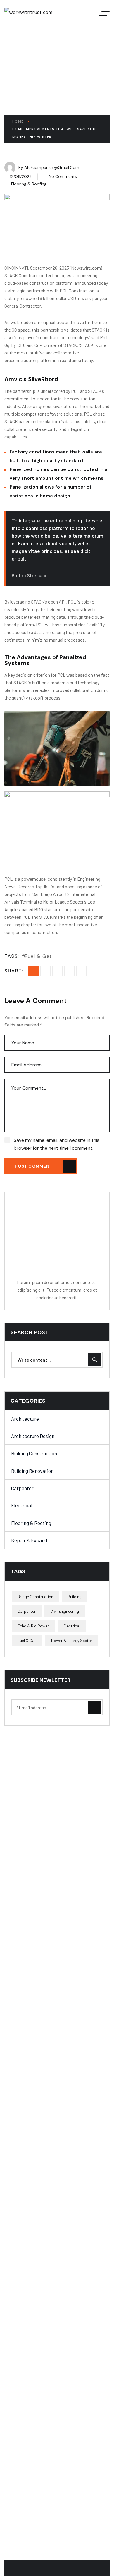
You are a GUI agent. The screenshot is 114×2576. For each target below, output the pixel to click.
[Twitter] (57, 971)
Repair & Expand (29, 1540)
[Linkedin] (69, 971)
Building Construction (34, 1453)
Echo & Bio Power (33, 1626)
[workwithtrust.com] (28, 12)
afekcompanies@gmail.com (52, 167)
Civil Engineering (65, 1611)
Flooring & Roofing (29, 184)
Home (18, 121)
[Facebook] (45, 971)
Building (75, 1596)
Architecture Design (33, 1436)
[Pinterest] (81, 971)
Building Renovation (32, 1471)
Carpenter (22, 1488)
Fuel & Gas (39, 956)
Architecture (25, 1419)
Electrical (22, 1505)
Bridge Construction (35, 1596)
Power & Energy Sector (72, 1640)
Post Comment (34, 1166)
